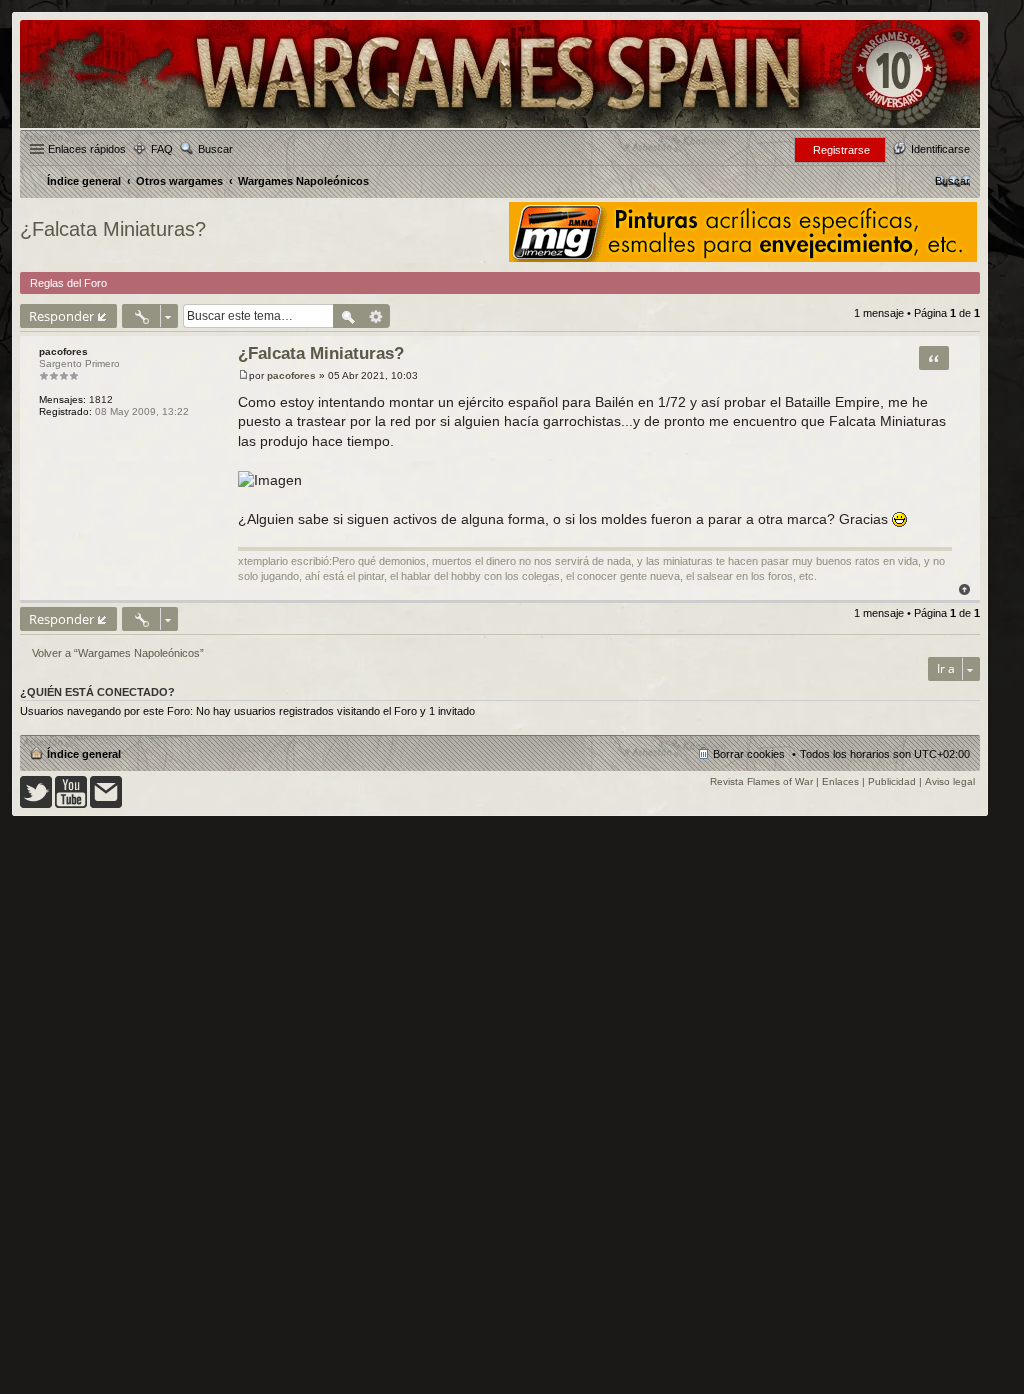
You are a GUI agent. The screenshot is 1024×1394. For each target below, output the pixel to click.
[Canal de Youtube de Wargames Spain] (71, 804)
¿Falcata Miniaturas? (113, 229)
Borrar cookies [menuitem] (749, 754)
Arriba (964, 589)
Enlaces (840, 781)
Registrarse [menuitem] (841, 150)
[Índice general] (500, 126)
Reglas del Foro (68, 283)
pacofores (63, 351)
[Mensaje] (243, 375)
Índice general (84, 754)
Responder (61, 316)
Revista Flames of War (761, 781)
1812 (101, 399)
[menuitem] (952, 181)
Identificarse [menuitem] (940, 149)
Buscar (215, 149)
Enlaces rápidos (87, 149)
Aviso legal (950, 781)
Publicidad (892, 781)
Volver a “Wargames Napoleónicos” (118, 653)
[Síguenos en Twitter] (36, 804)
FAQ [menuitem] (162, 149)
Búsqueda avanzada (376, 316)
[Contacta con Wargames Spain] (106, 804)
